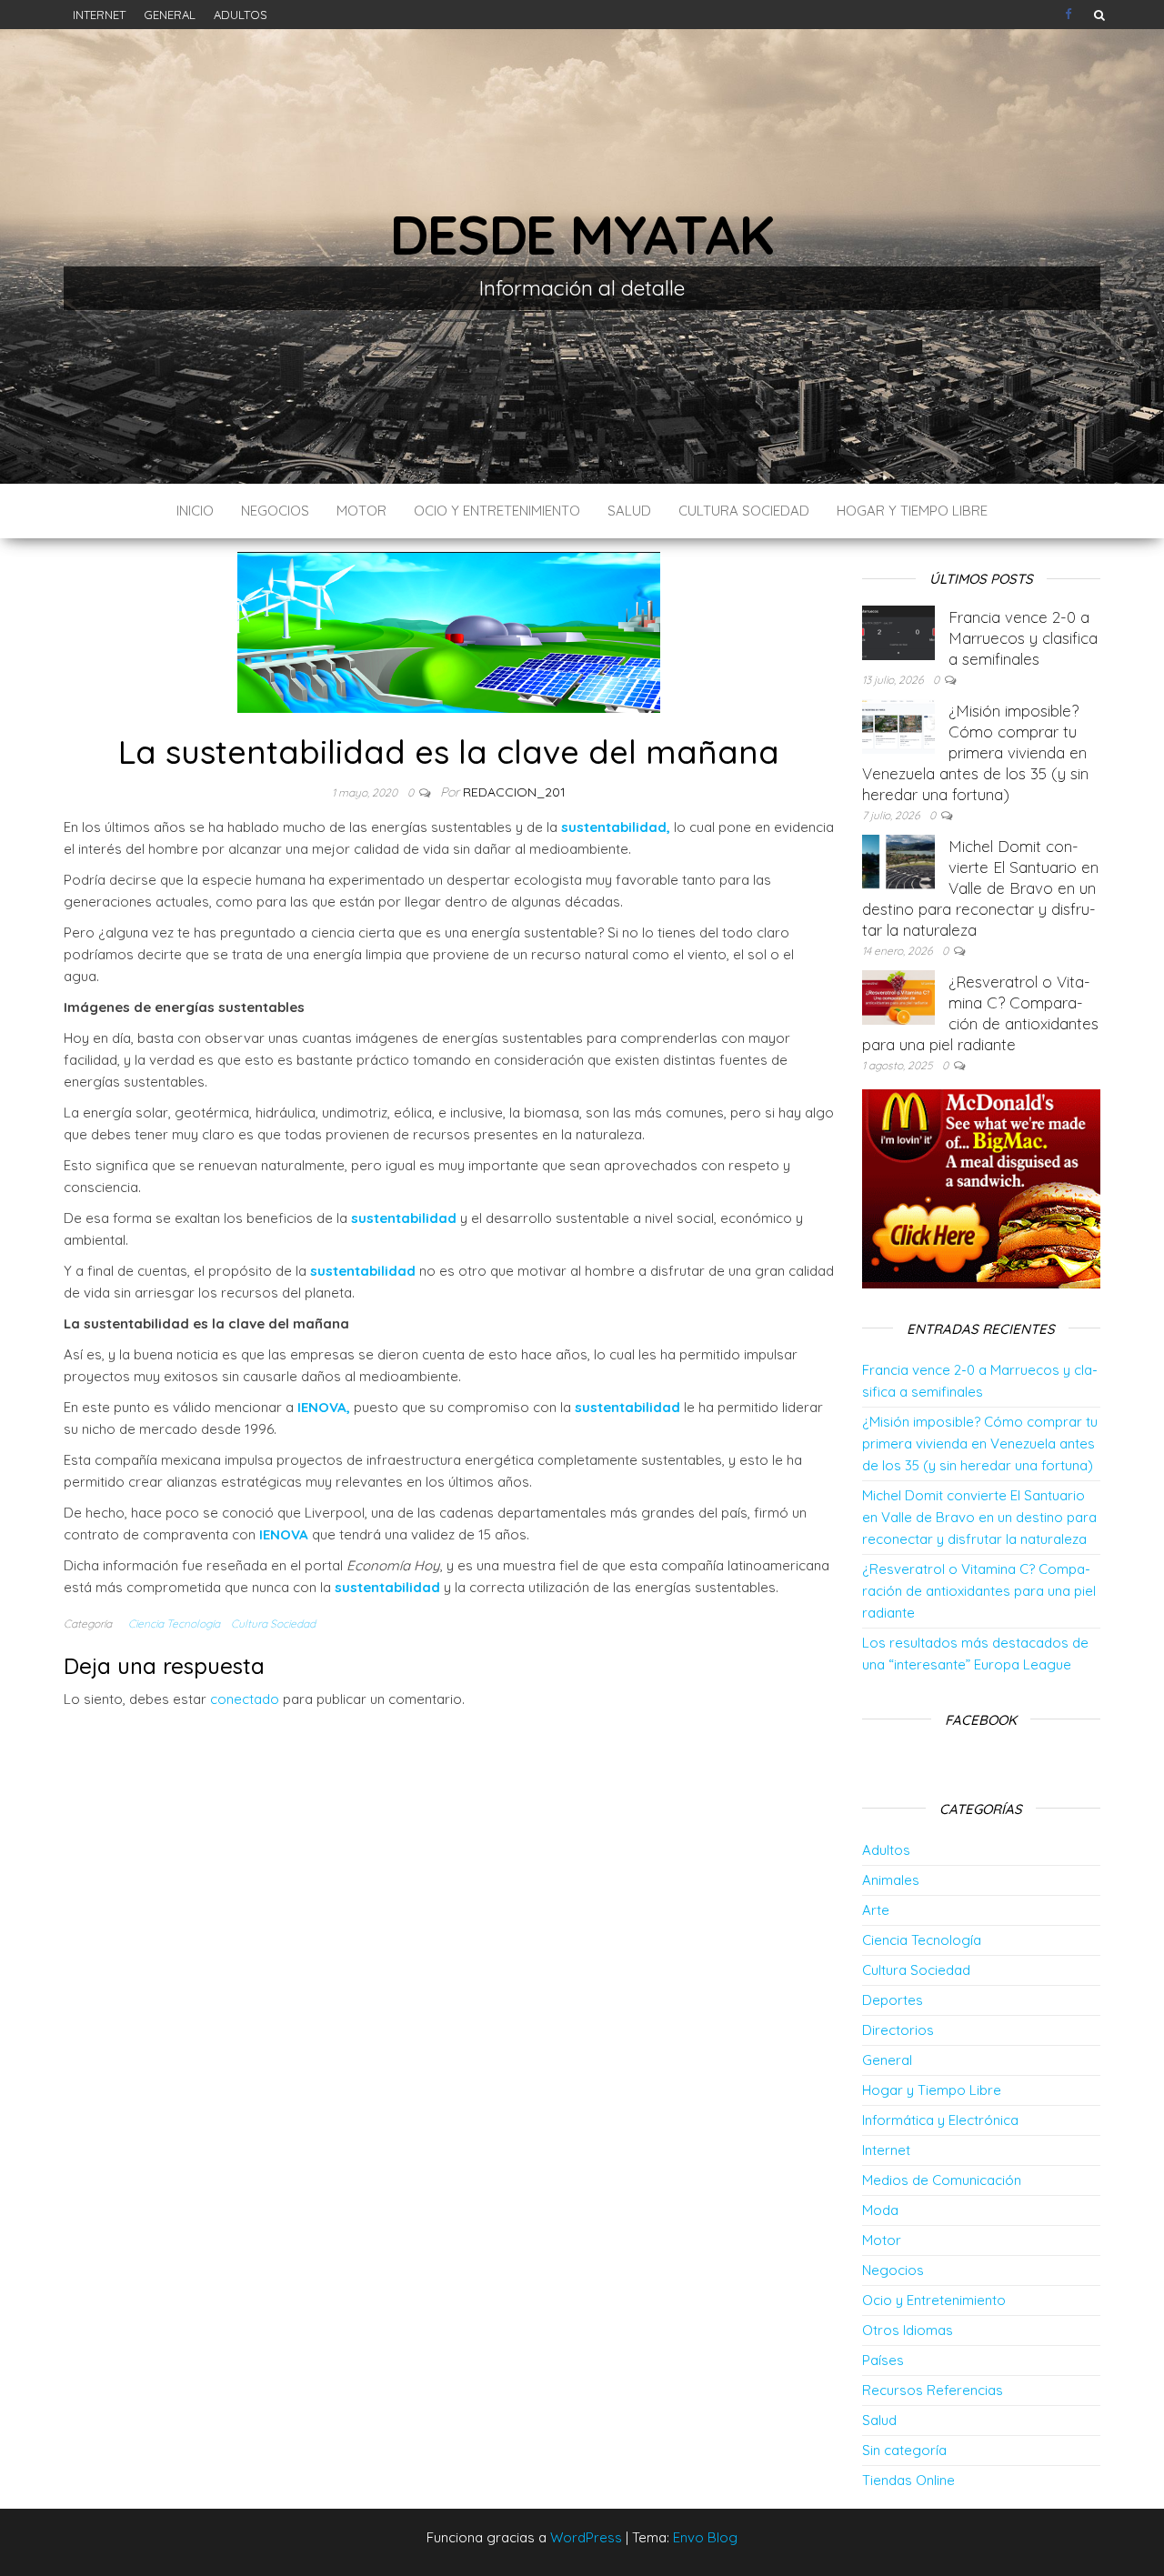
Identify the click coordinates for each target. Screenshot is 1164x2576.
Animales (891, 1880)
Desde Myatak (582, 234)
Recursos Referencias (933, 2390)
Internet (99, 15)
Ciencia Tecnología (174, 1624)
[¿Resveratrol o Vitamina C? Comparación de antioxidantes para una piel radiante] (898, 996)
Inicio (195, 511)
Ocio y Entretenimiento (497, 511)
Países (883, 2360)
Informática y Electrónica (940, 2120)
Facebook (1070, 15)
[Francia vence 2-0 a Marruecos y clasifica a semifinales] (898, 631)
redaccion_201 (514, 792)
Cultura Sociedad (744, 511)
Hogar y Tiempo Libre (912, 511)
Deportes (893, 2000)
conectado (245, 1699)
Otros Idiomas (908, 2330)
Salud (629, 511)
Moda (880, 2210)
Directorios (898, 2030)
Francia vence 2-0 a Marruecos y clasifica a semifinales (1023, 638)
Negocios (275, 511)
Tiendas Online (908, 2480)
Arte (876, 1910)
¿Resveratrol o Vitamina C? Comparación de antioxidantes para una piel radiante (979, 1591)
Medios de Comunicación (942, 2180)
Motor (361, 511)
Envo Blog (705, 2537)
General (170, 15)
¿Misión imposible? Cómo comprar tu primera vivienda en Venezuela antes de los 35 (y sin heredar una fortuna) (975, 752)
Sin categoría (904, 2450)
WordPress (586, 2537)
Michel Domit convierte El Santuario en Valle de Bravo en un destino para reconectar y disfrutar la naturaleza (980, 888)
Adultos (241, 15)
